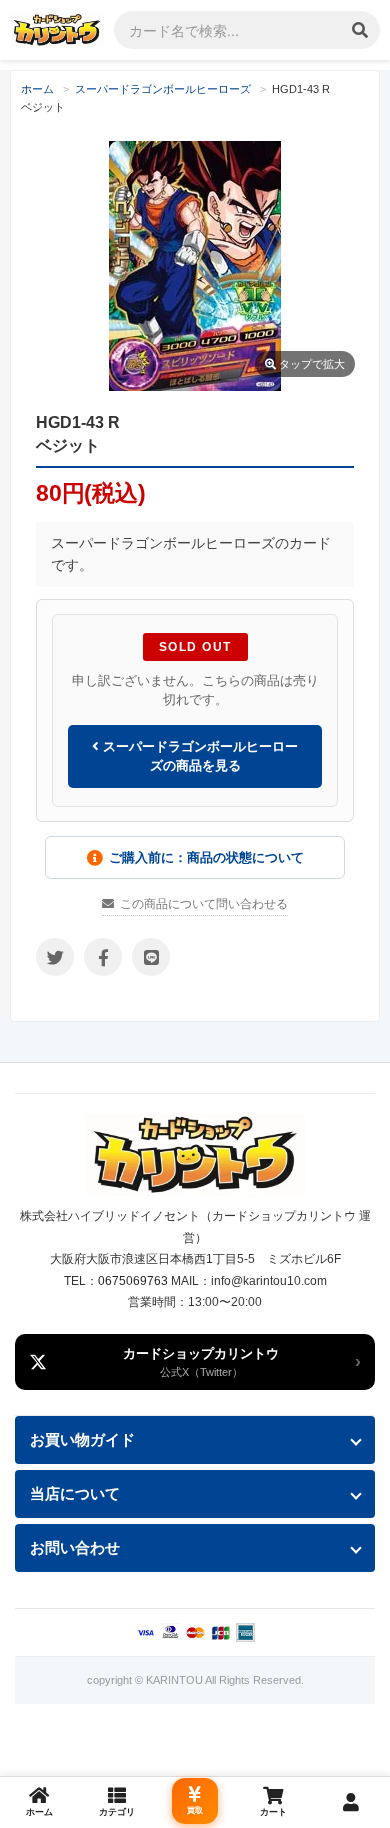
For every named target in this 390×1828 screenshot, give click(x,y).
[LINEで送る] (151, 957)
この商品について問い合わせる (204, 904)
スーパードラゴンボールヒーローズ (163, 89)
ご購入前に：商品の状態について (206, 857)
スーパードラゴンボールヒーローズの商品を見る (198, 756)
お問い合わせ (75, 1547)
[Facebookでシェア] (103, 957)
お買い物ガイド (82, 1439)
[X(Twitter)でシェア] (55, 957)
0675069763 (133, 1281)
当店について (75, 1493)
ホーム (37, 89)
